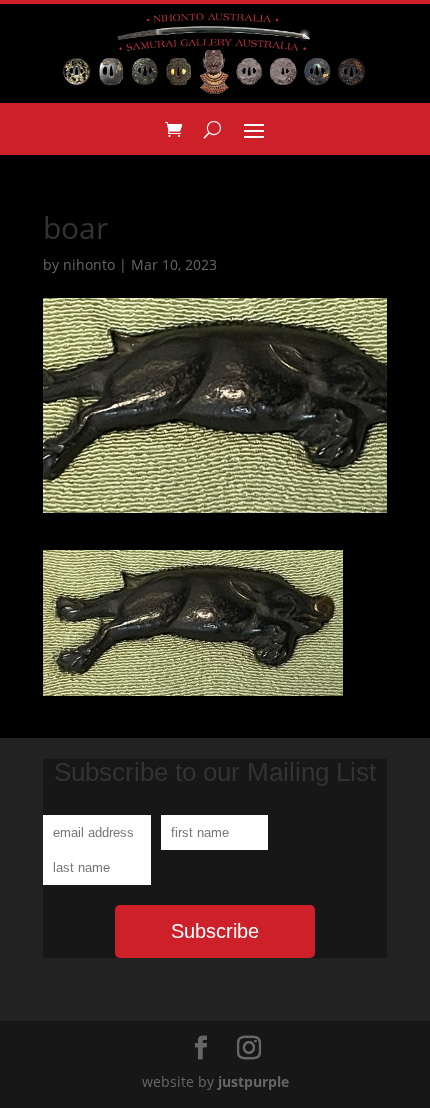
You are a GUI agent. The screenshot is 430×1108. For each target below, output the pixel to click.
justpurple (253, 1081)
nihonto (89, 264)
